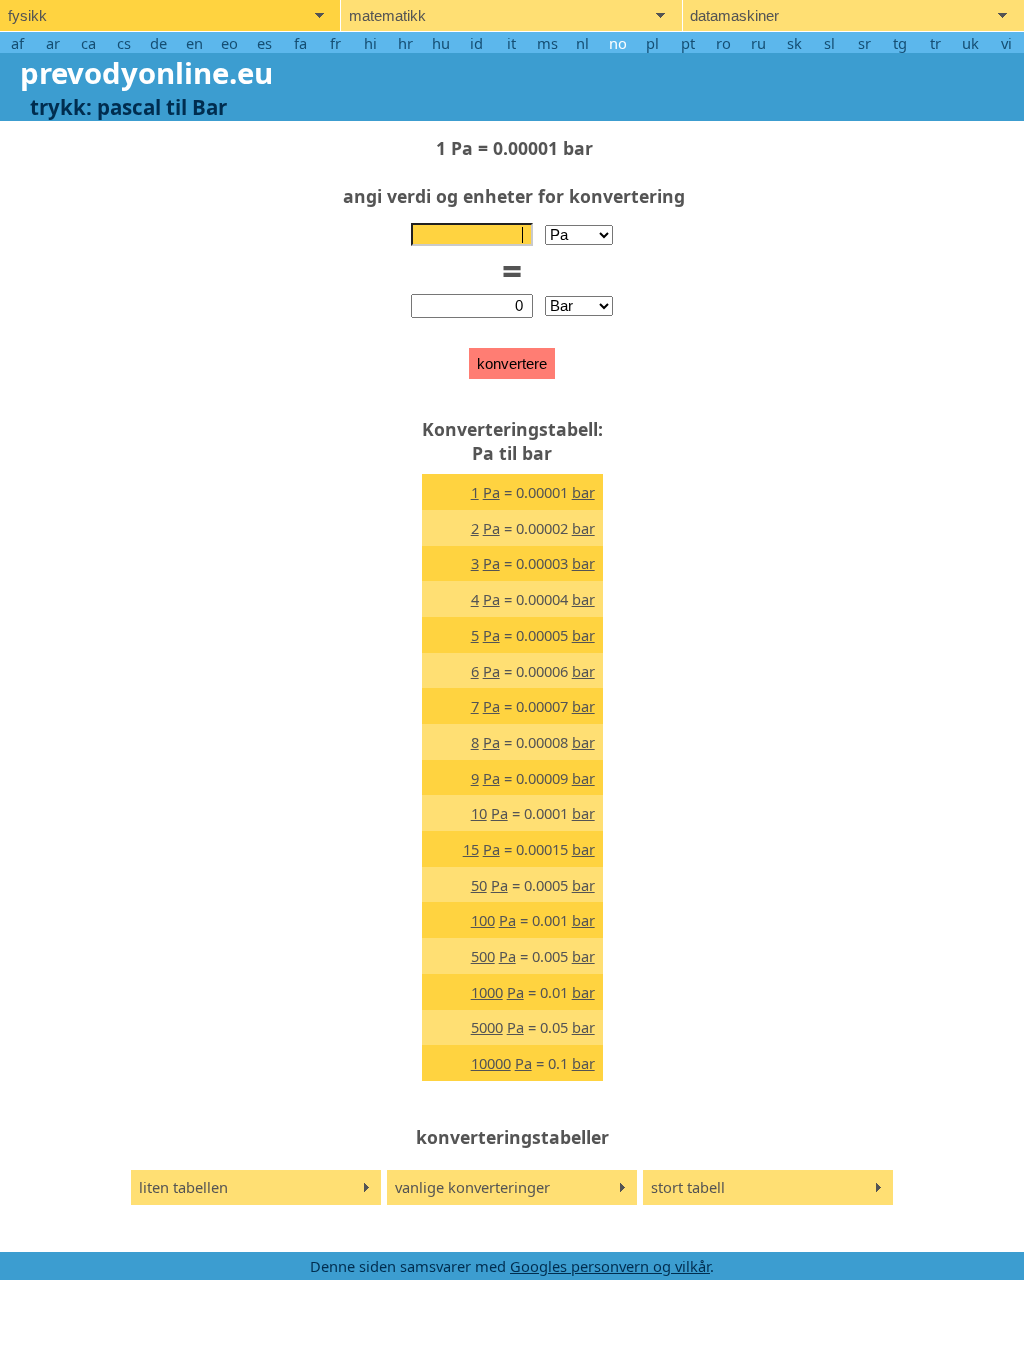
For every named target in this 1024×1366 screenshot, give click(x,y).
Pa (491, 492)
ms (547, 43)
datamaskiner (734, 16)
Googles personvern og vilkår (610, 1266)
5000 (487, 1027)
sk (794, 43)
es (264, 43)
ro (723, 43)
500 (483, 956)
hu (441, 43)
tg (900, 43)
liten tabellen (183, 1187)
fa (300, 43)
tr (935, 43)
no (618, 43)
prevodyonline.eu (146, 73)
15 (471, 849)
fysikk (27, 16)
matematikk (387, 16)
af (17, 43)
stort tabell (688, 1187)
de (158, 43)
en (194, 43)
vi (1006, 43)
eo (229, 43)
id (476, 43)
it (511, 43)
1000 (487, 992)
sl (829, 43)
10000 (491, 1063)
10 (479, 813)
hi (370, 43)
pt (688, 43)
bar (583, 492)
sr (864, 43)
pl (652, 43)
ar (53, 43)
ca (88, 43)
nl (582, 43)
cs (124, 43)
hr (405, 43)
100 (483, 920)
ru (758, 43)
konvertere (512, 364)
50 (479, 885)
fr (335, 43)
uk (970, 43)
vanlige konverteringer (472, 1187)
